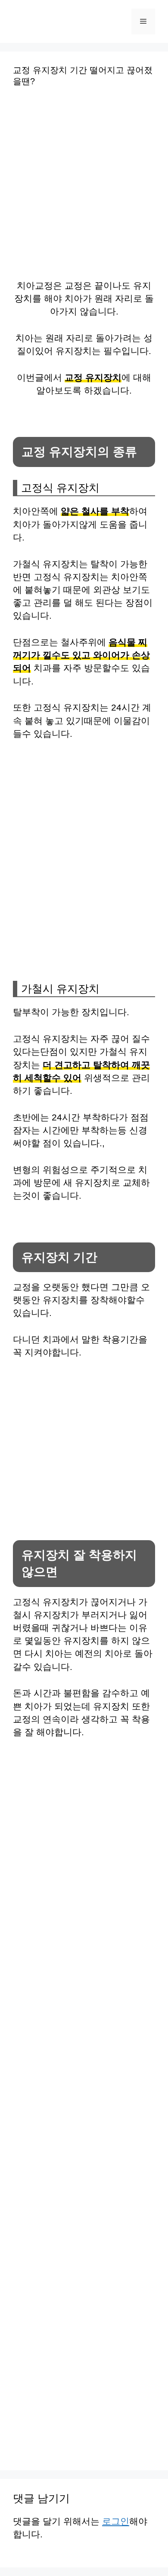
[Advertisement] (84, 189)
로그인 (116, 2521)
